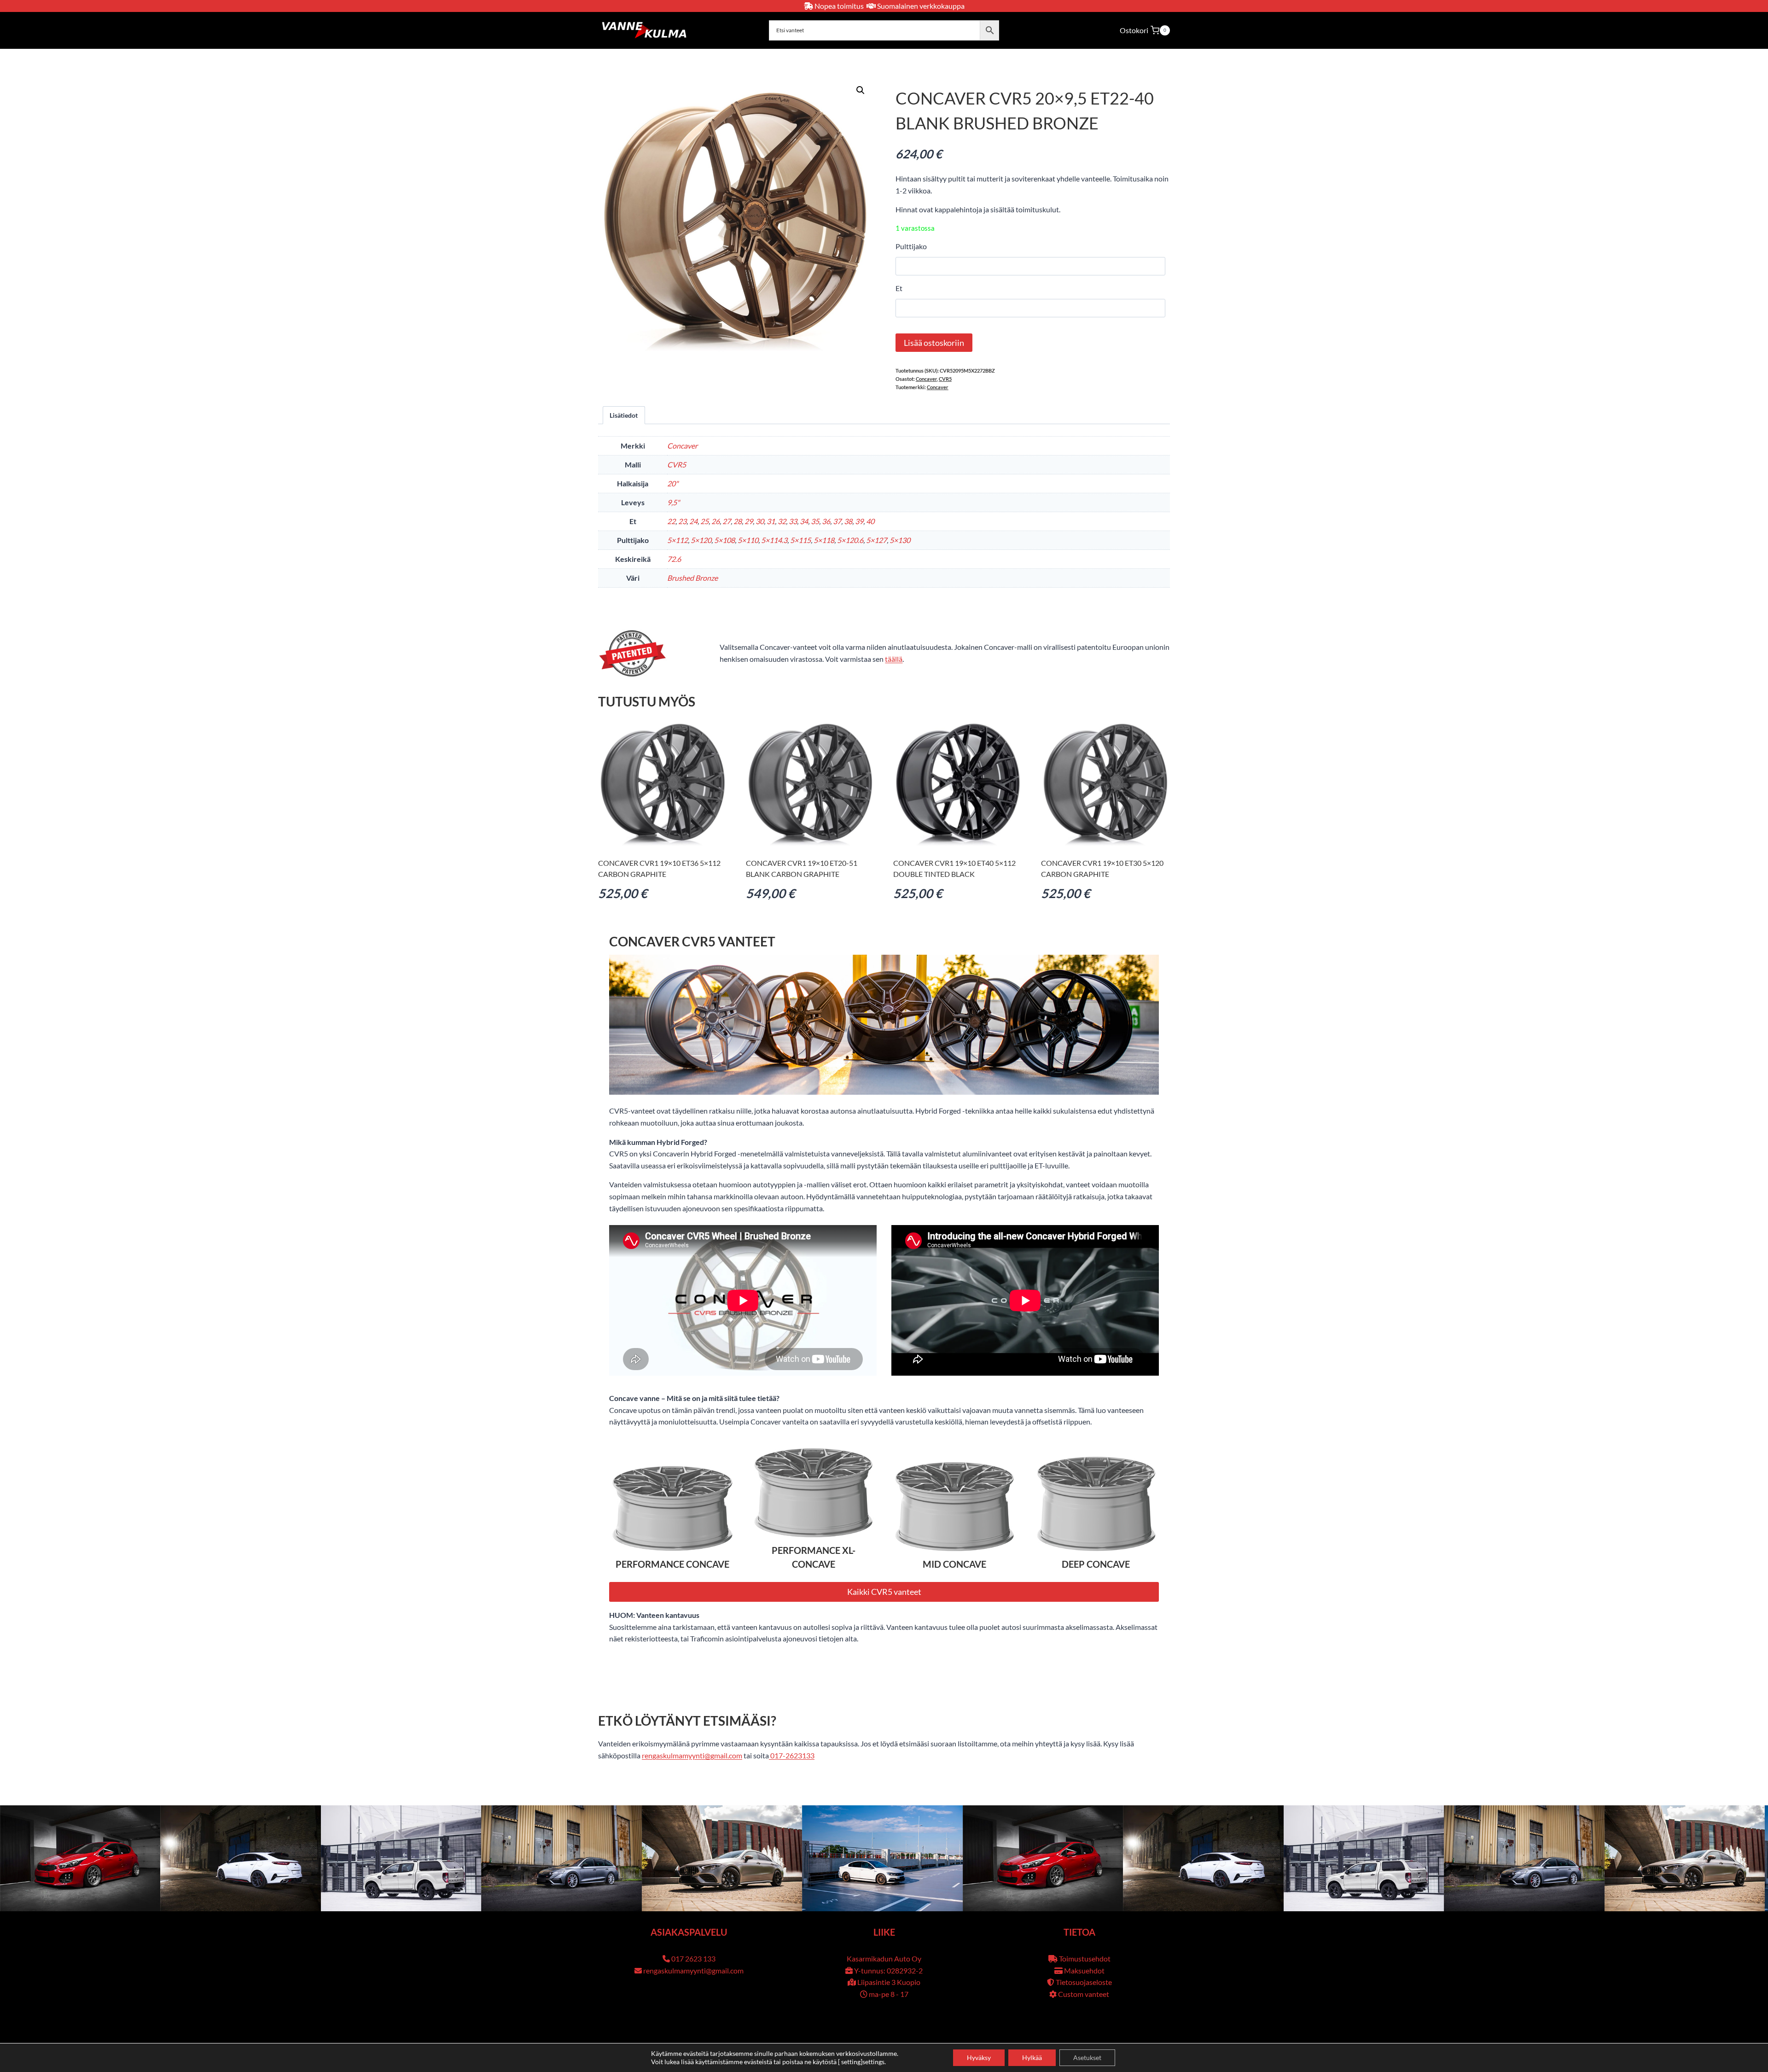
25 (704, 521)
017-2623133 (792, 1755)
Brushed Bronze (692, 578)
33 (793, 521)
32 (782, 521)
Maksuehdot (1084, 1970)
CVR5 (945, 379)
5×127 (876, 540)
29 (749, 521)
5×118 (824, 540)
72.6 (674, 559)
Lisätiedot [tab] (624, 415)
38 (848, 521)
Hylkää (1032, 2057)
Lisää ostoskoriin (934, 343)
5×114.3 (774, 540)
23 (682, 521)
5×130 (900, 540)
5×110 (748, 540)
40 (870, 521)
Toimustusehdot (1085, 1958)
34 (804, 521)
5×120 (701, 540)
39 (859, 521)
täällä (894, 659)
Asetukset (1087, 2057)
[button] (861, 90)
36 (826, 521)
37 (837, 521)
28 (738, 521)
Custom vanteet (1084, 1994)
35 (815, 521)
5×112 (678, 540)
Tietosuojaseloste (1084, 1982)
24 (693, 521)
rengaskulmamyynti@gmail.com (692, 1755)
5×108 (724, 540)
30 (760, 521)
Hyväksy (979, 2057)
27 (727, 521)
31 (771, 521)
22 (671, 521)
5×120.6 (850, 540)
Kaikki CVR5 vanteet (884, 1592)
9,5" (673, 502)
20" (673, 483)
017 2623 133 (693, 1958)
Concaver (926, 379)
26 (715, 521)
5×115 (800, 540)
